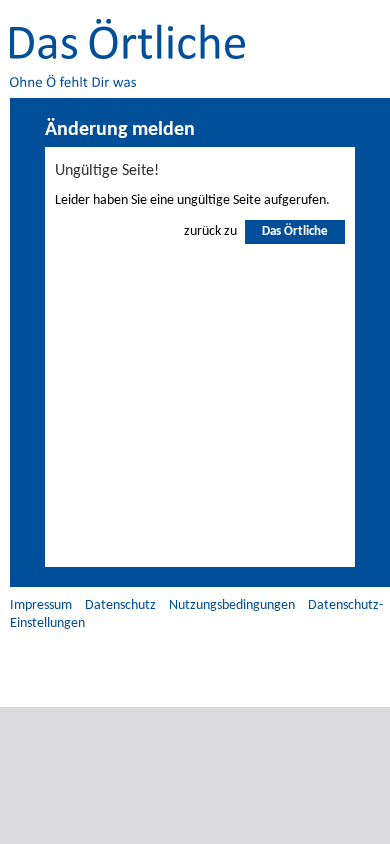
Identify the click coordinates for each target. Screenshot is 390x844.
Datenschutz (120, 605)
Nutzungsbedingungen (232, 605)
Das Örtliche (295, 231)
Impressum (41, 605)
